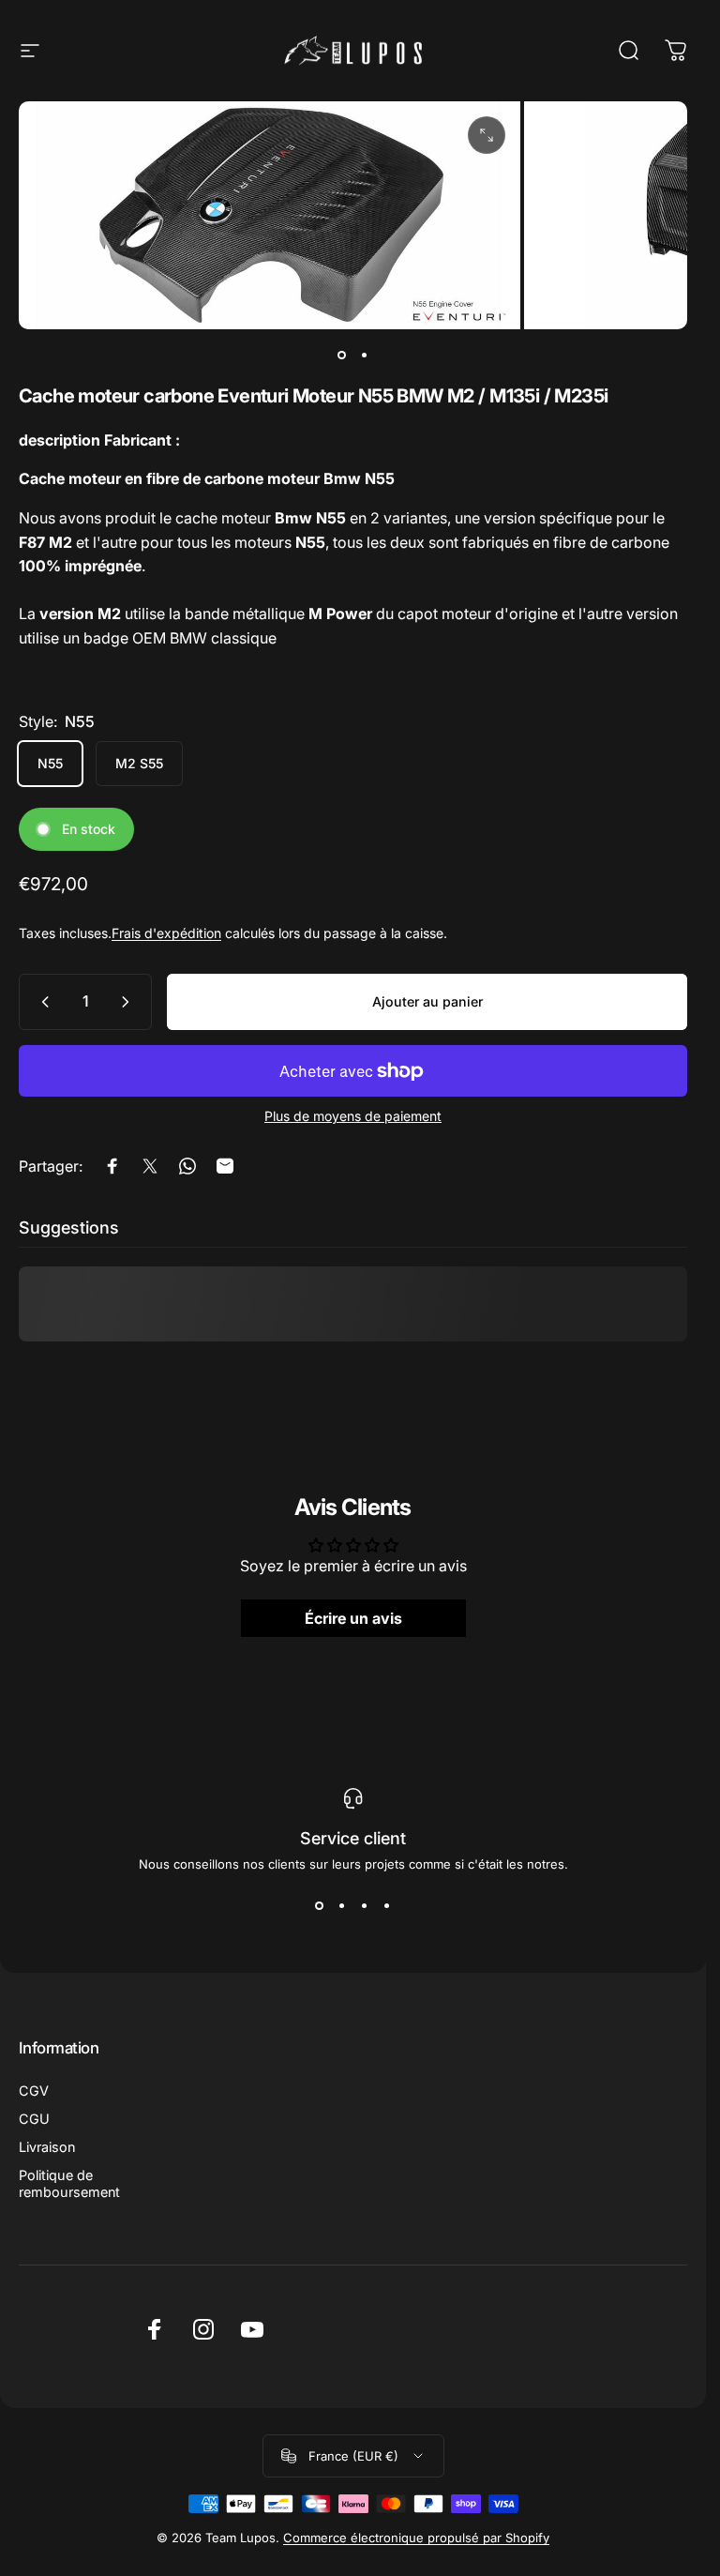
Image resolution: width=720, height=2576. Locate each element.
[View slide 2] (342, 1905)
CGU (34, 2119)
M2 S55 (139, 763)
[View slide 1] (320, 1905)
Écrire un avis (353, 1618)
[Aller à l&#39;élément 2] (365, 356)
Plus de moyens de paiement (353, 1116)
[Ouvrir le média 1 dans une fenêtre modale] (487, 135)
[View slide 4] (387, 1905)
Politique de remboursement (69, 2183)
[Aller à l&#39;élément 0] (342, 356)
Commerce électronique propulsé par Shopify (416, 2538)
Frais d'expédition (166, 933)
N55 (50, 763)
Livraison (47, 2147)
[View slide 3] (365, 1905)
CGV (34, 2091)
